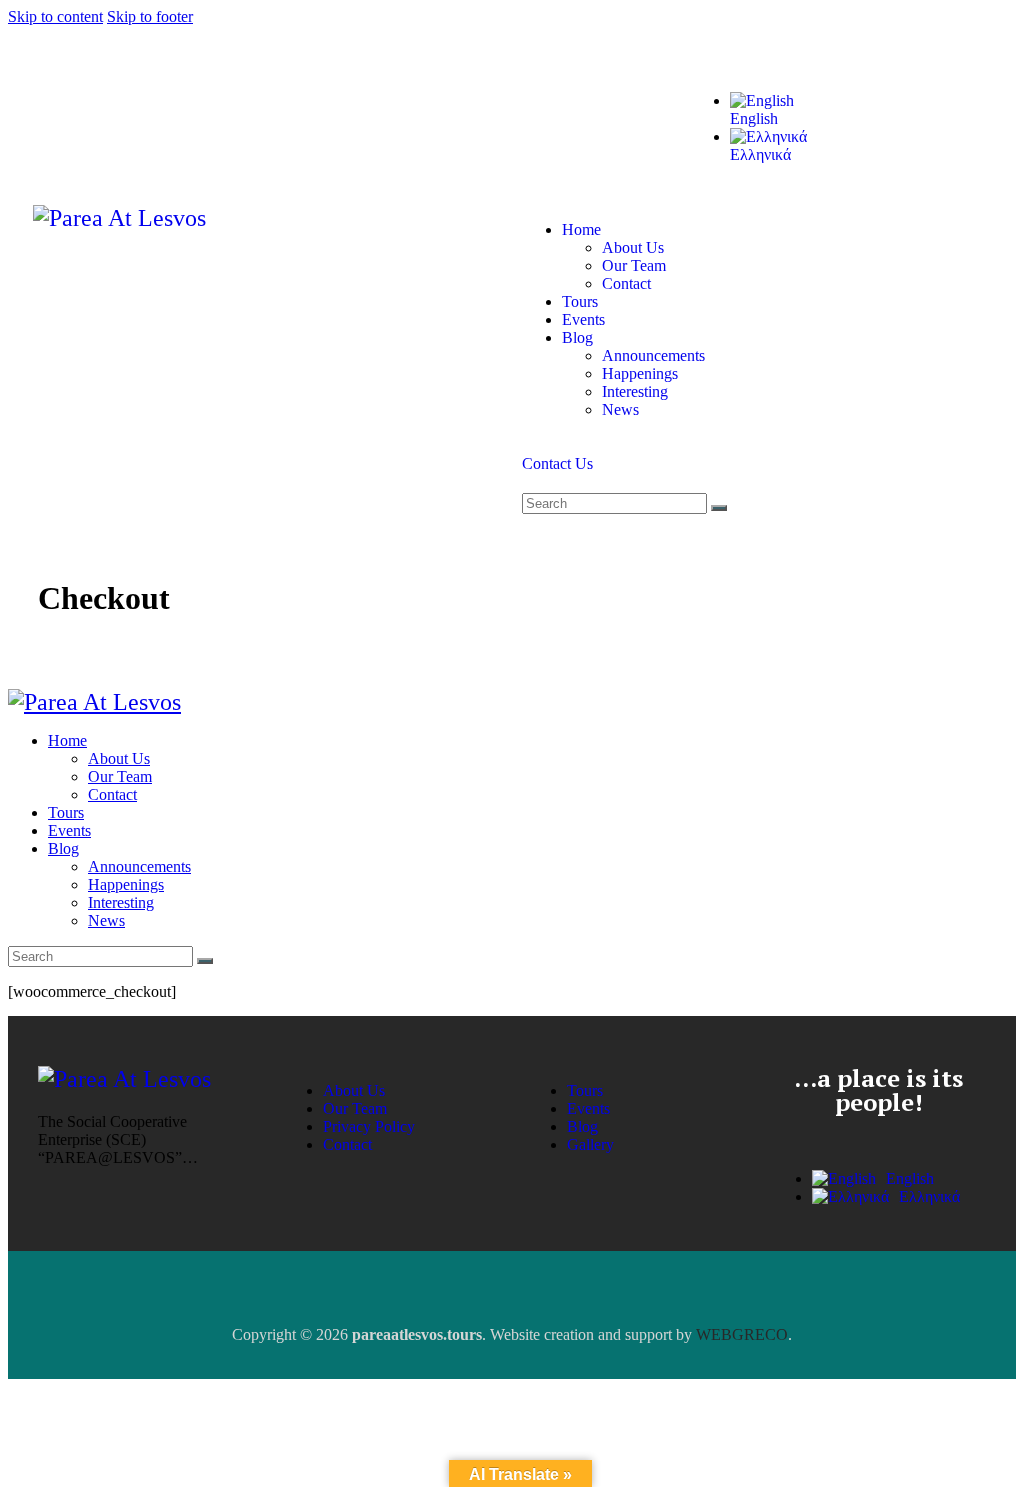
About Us (354, 1090)
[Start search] (719, 508)
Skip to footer (150, 16)
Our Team (355, 1108)
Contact (347, 1144)
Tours (585, 1090)
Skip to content (55, 16)
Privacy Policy (369, 1126)
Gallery (590, 1144)
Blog (582, 1126)
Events (588, 1108)
